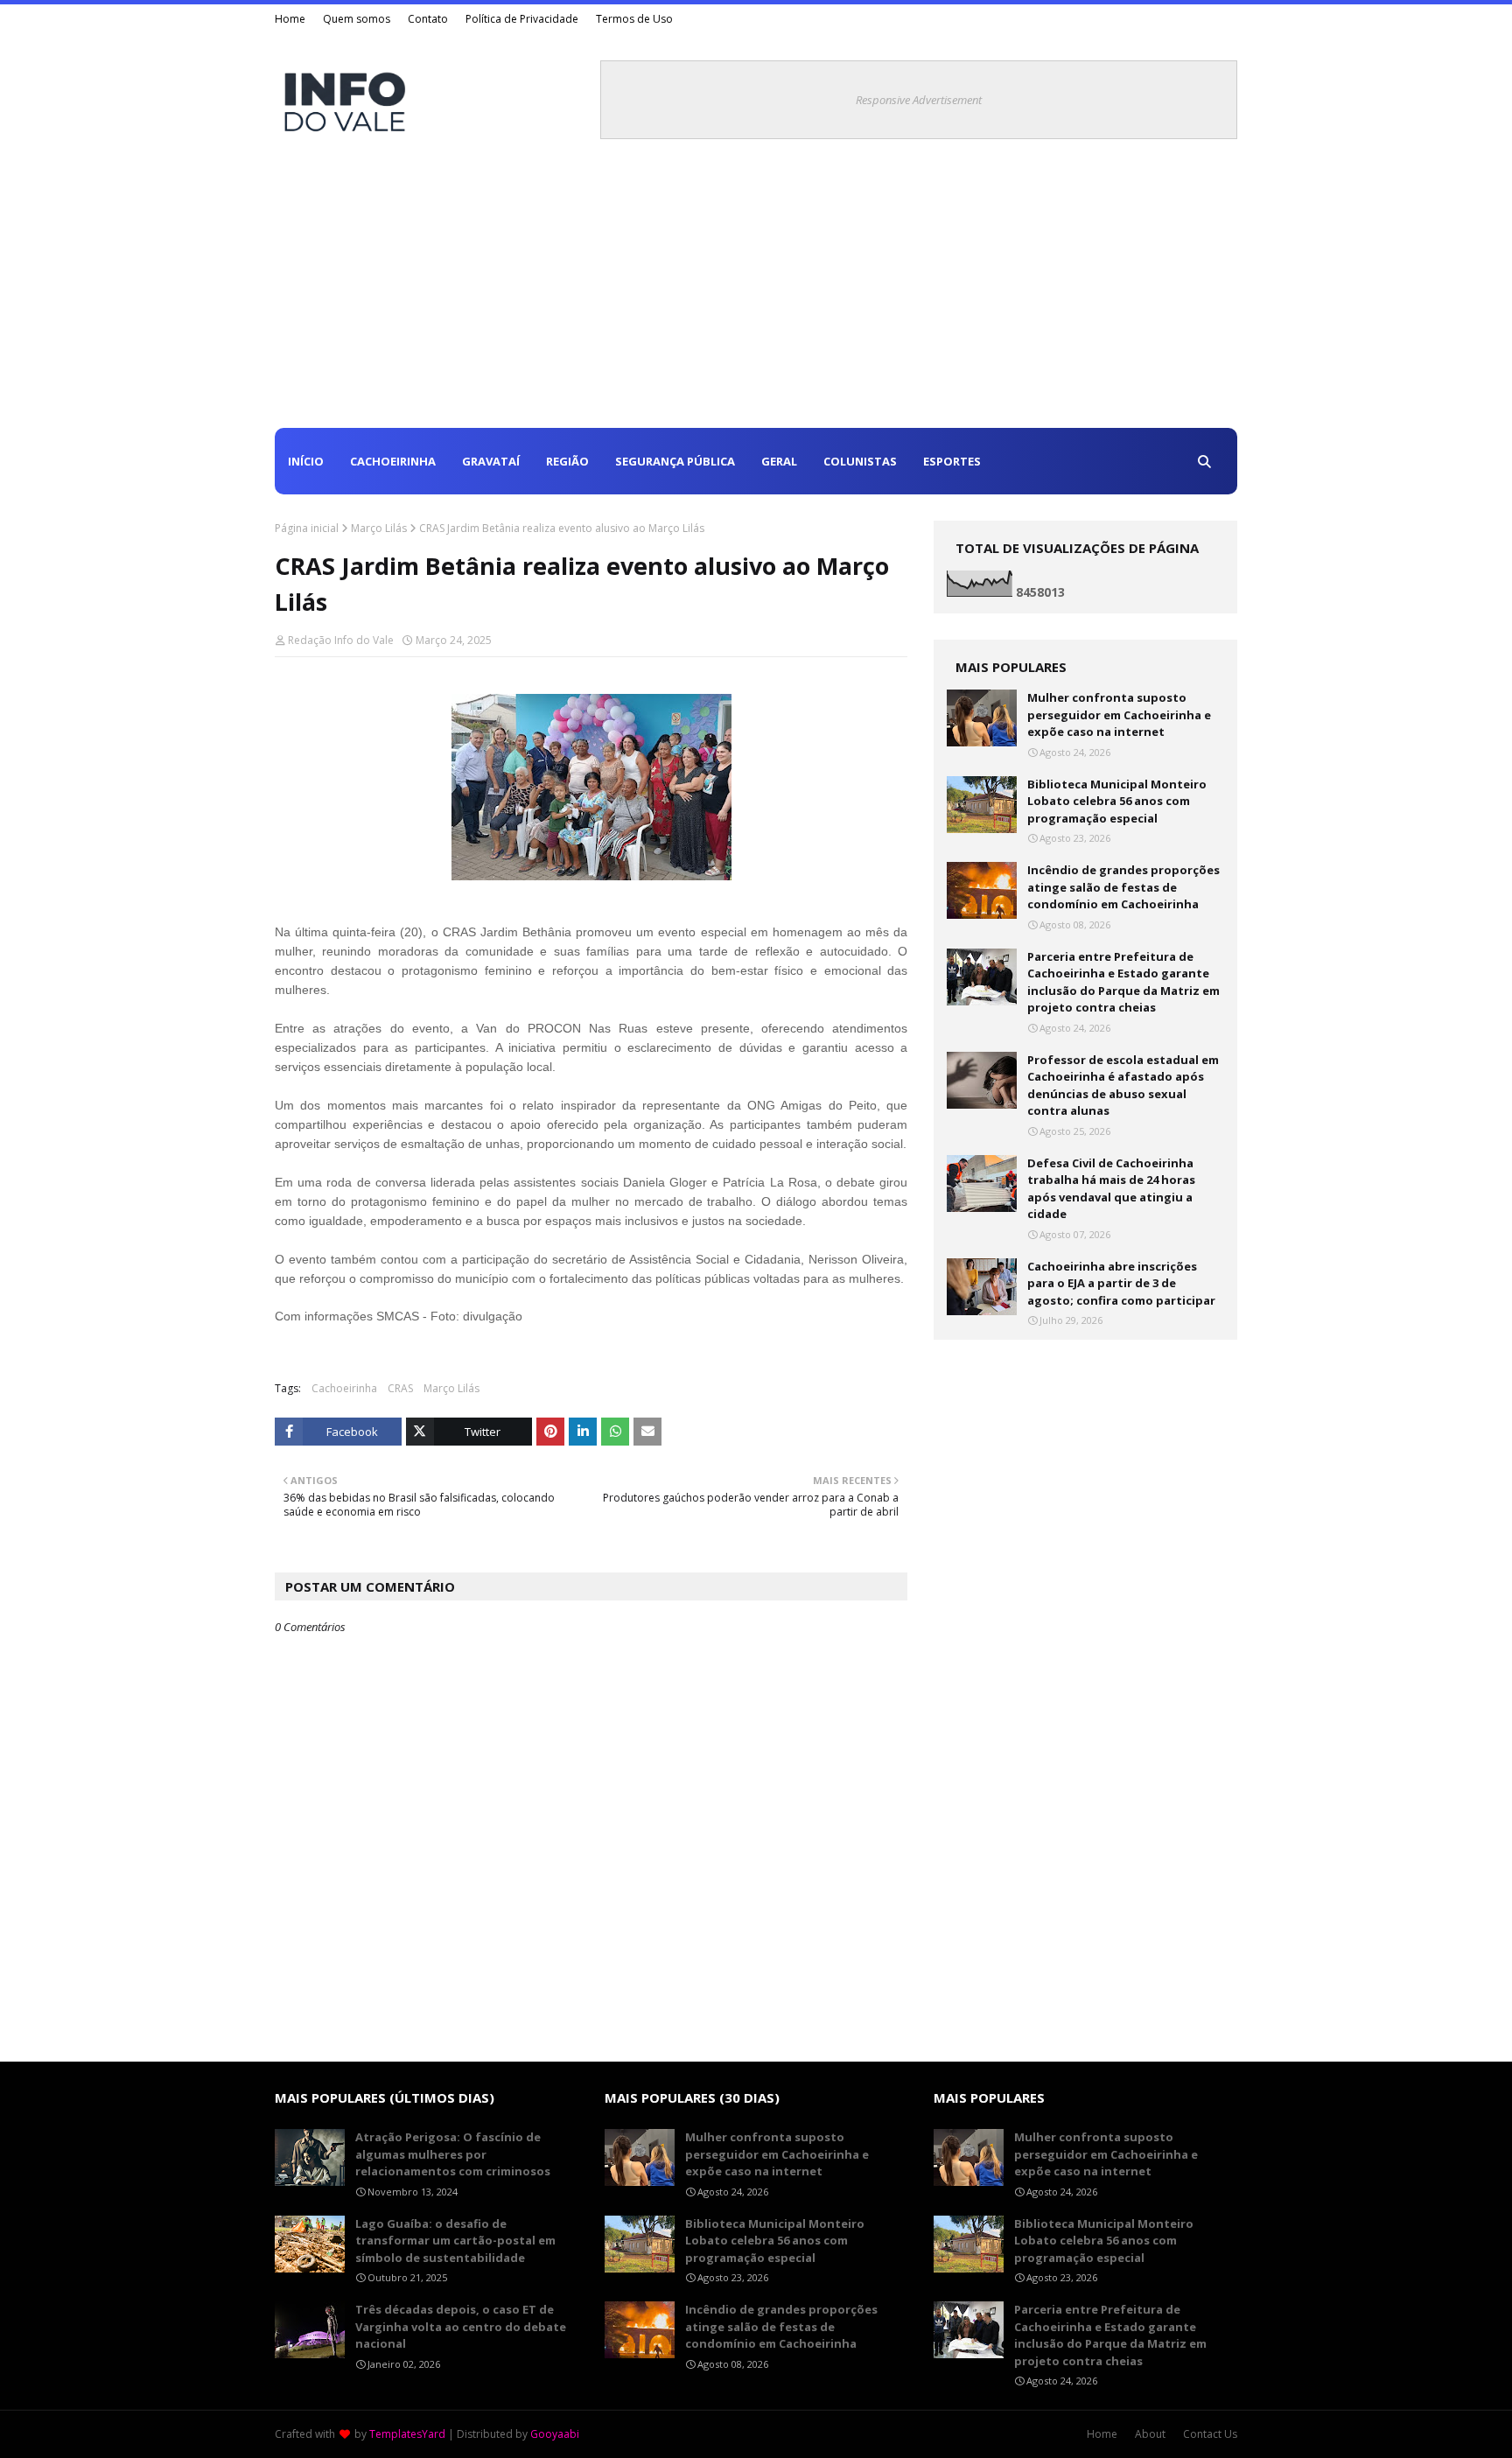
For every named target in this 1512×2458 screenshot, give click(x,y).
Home (290, 19)
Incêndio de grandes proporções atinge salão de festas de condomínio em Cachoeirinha (1123, 887)
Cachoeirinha (344, 1388)
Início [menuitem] (306, 461)
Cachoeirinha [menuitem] (393, 461)
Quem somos (357, 19)
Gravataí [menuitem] (491, 461)
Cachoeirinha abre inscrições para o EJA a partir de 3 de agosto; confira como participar (1121, 1283)
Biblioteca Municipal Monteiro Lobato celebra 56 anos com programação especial (1117, 801)
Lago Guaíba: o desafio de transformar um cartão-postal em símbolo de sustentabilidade (455, 2241)
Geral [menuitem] (779, 461)
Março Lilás (379, 528)
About (1150, 2434)
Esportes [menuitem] (952, 461)
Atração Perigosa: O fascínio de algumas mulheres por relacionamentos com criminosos (453, 2154)
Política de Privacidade (522, 19)
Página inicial (307, 528)
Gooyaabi (555, 2434)
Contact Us (1210, 2434)
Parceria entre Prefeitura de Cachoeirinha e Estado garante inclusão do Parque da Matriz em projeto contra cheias (1123, 982)
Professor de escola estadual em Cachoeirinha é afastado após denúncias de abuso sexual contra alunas (1123, 1085)
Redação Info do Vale (341, 640)
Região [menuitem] (567, 461)
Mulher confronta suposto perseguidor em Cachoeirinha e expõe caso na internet (1119, 714)
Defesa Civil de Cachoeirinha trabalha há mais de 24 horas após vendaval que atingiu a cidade (1111, 1189)
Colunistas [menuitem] (860, 461)
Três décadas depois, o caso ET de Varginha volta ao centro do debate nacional (461, 2326)
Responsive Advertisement (919, 100)
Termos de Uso (634, 19)
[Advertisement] (756, 297)
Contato (428, 19)
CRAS (400, 1388)
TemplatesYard (407, 2434)
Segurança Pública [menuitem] (675, 461)
